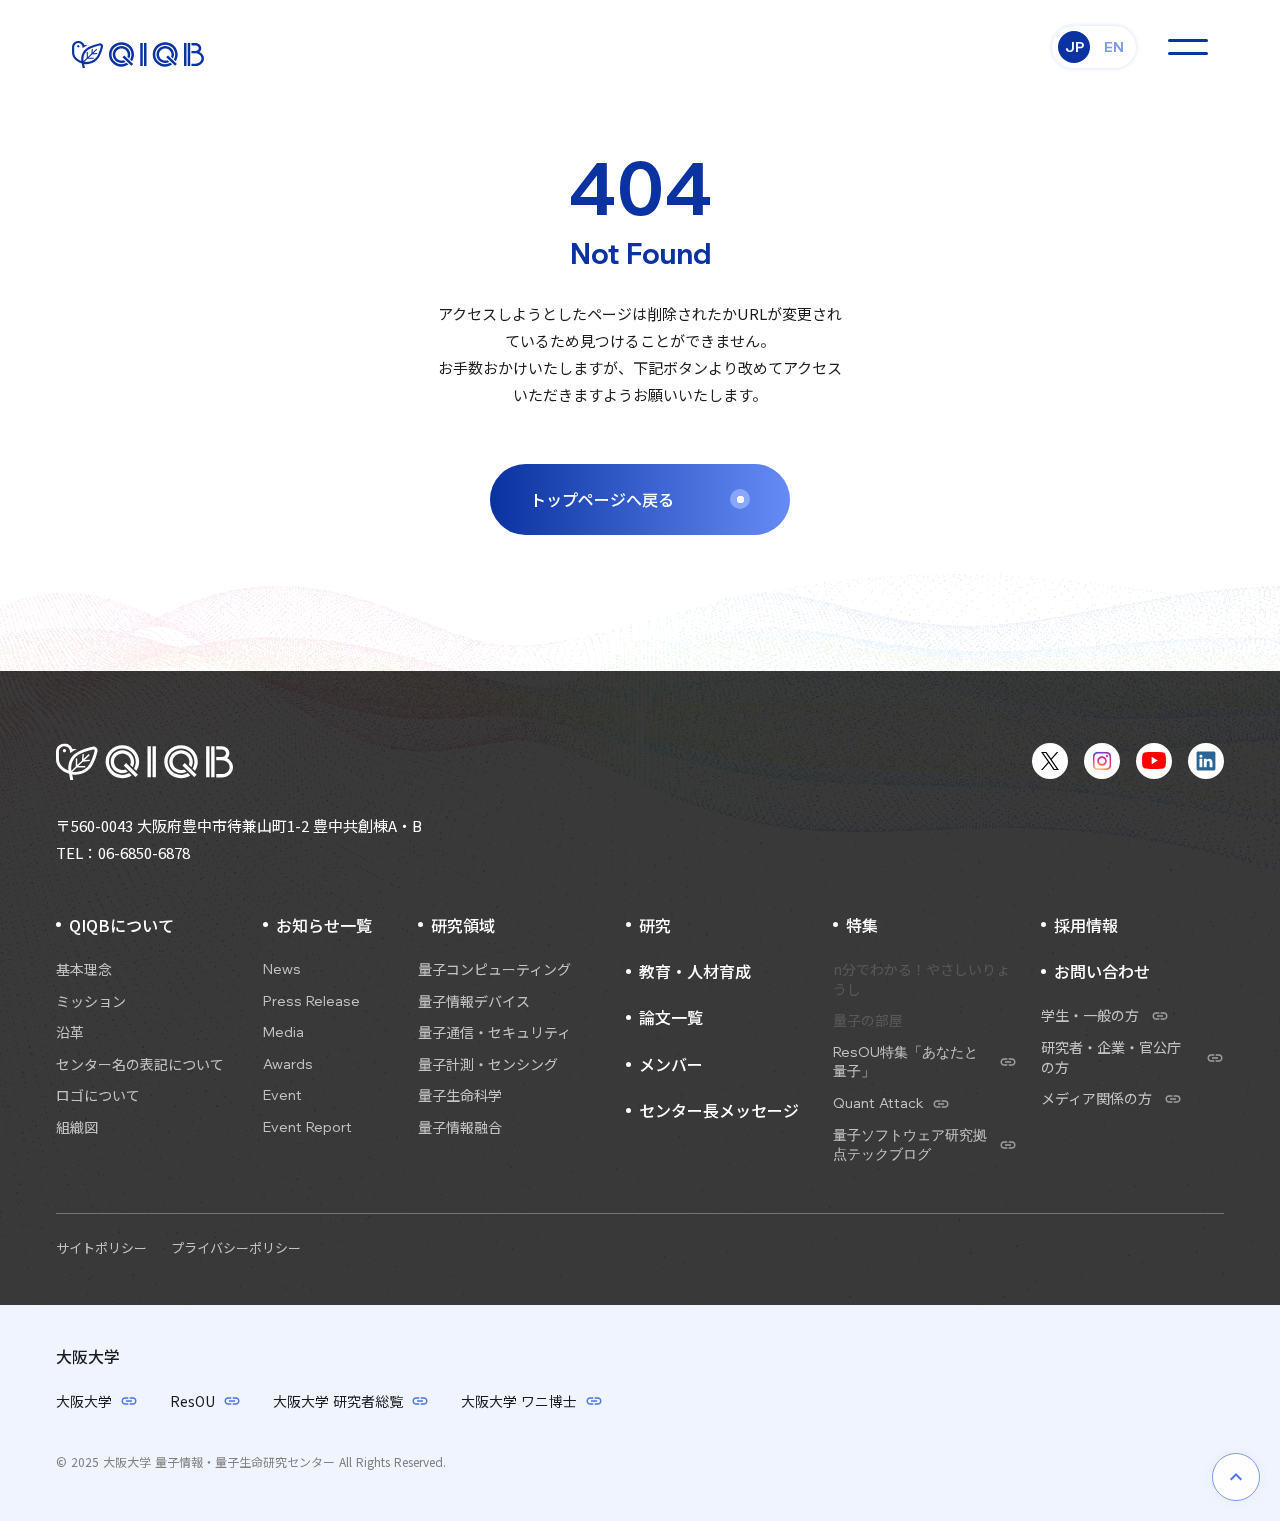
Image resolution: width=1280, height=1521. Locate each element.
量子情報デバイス (474, 1001)
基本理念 (84, 969)
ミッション (91, 1001)
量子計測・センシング (488, 1064)
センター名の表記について (140, 1064)
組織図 (77, 1127)
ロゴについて (98, 1095)
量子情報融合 (460, 1127)
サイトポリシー (101, 1247)
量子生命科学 (460, 1095)
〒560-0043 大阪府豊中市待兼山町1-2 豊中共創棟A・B (239, 825)
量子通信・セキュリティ (494, 1032)
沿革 (70, 1032)
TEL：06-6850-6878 (123, 852)
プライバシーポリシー (236, 1247)
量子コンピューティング (494, 969)
